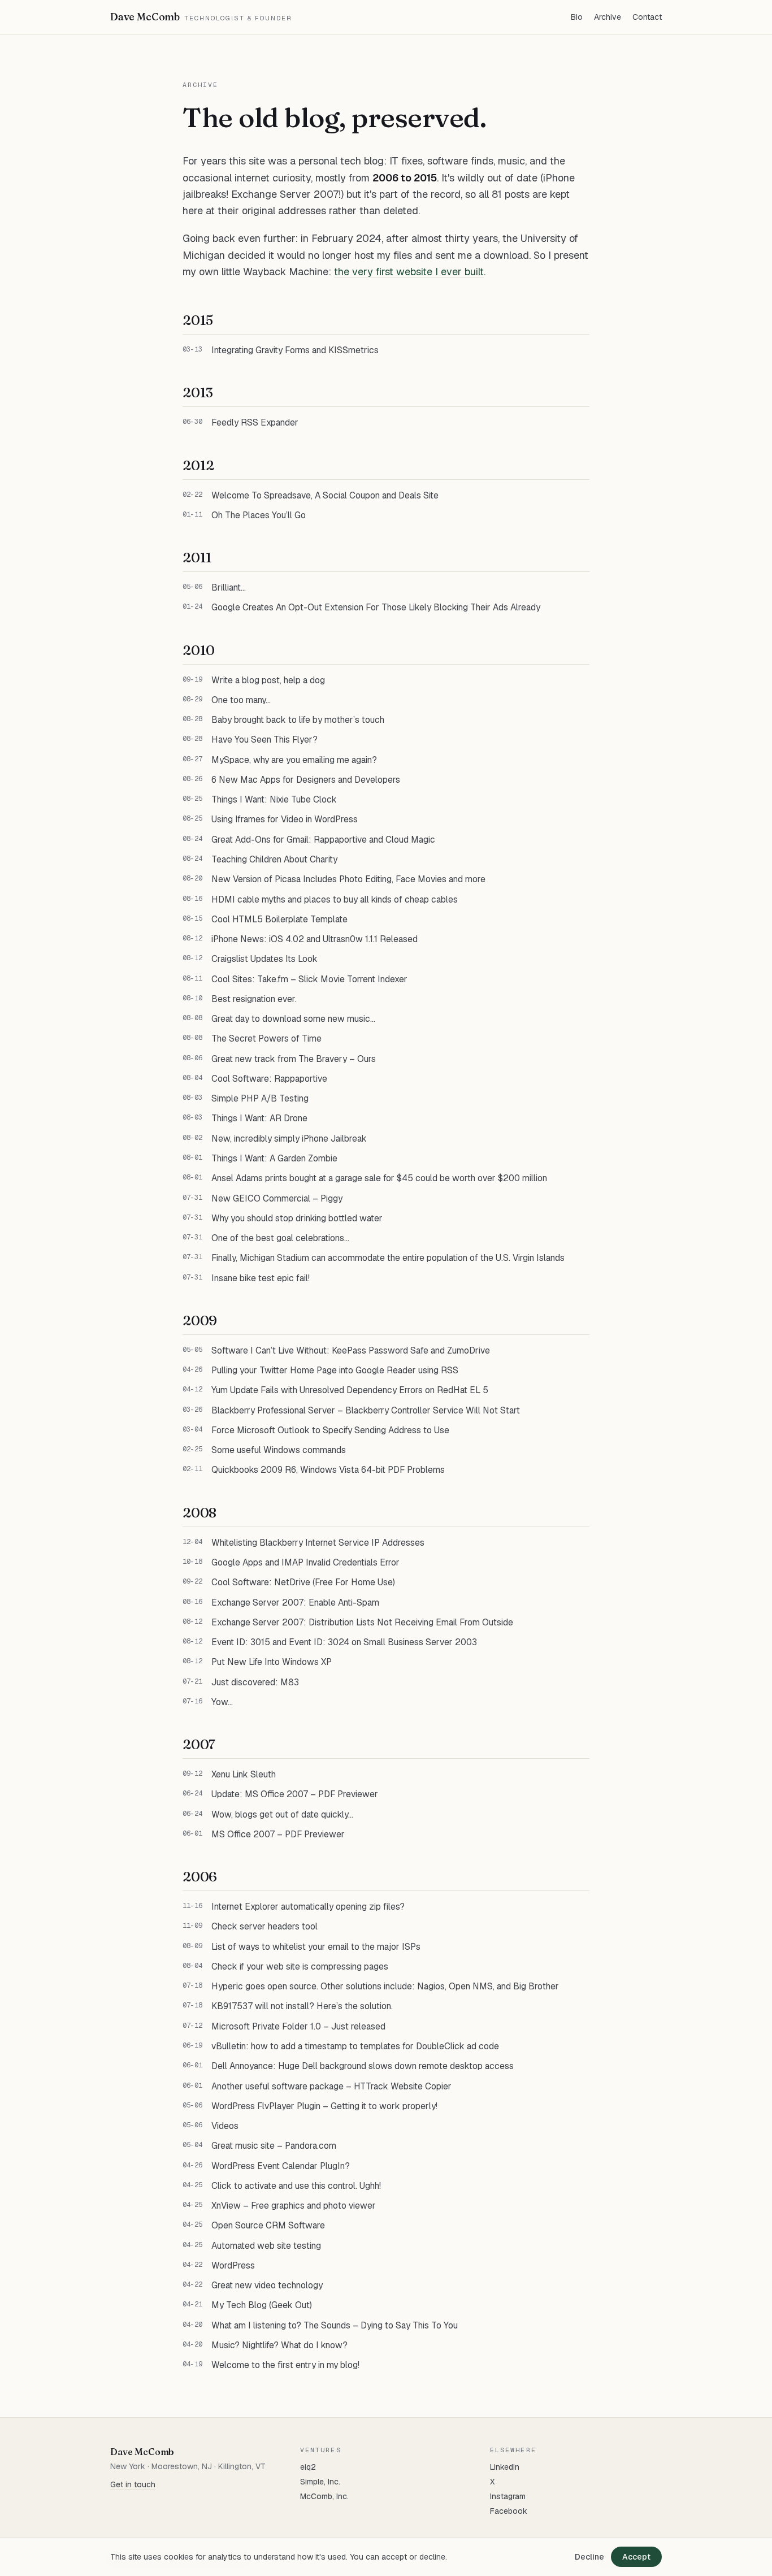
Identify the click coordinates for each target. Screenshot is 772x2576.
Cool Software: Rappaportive (269, 1079)
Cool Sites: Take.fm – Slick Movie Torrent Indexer (309, 979)
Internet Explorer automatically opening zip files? (308, 1907)
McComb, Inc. (324, 2496)
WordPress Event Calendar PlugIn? (281, 2166)
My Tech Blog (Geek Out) (262, 2305)
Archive (608, 17)
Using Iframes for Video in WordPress (285, 819)
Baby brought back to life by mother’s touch (298, 720)
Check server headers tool (264, 1926)
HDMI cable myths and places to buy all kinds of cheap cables (335, 899)
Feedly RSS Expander (255, 422)
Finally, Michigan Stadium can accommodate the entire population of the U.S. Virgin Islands (388, 1258)
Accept (636, 2557)
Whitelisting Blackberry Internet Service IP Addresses (318, 1543)
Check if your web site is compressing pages (300, 1966)
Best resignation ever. (254, 999)
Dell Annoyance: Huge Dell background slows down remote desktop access (363, 2066)
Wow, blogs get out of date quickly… (282, 1814)
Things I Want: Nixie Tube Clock (274, 799)
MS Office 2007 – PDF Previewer (278, 1834)
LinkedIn (505, 2467)
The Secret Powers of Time (266, 1038)
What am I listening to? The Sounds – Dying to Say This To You (335, 2325)
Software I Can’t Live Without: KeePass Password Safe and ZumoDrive (351, 1350)
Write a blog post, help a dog (268, 680)
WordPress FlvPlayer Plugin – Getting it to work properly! (324, 2106)
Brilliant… (229, 587)
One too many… (241, 700)
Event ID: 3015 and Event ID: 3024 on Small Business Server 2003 (344, 1642)
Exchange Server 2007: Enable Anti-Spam (295, 1603)
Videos (225, 2126)
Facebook (509, 2511)
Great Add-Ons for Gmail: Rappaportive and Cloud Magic (323, 840)
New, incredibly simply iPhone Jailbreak (289, 1139)
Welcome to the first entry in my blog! (285, 2365)
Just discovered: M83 (255, 1682)
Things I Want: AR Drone (259, 1118)
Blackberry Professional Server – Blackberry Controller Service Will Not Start (366, 1410)
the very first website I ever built (409, 272)
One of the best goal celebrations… (280, 1238)
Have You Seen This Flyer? (264, 740)
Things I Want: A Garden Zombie (274, 1158)
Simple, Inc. (320, 2482)
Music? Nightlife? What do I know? (279, 2345)
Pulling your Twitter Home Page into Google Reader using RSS (335, 1370)
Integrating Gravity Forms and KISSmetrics (295, 350)
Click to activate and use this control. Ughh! (296, 2186)
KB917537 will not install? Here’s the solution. (302, 2006)
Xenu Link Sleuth (244, 1774)
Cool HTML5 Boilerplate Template (279, 919)
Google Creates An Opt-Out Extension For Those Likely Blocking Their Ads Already (376, 607)
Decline (589, 2557)
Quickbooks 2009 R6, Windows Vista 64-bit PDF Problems (328, 1470)
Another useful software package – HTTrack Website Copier (331, 2086)
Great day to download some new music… (293, 1019)
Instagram (508, 2496)
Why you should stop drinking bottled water (297, 1218)
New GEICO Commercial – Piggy (277, 1198)
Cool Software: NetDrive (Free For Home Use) (303, 1582)
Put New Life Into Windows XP (272, 1662)
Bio (577, 17)
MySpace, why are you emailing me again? (294, 760)
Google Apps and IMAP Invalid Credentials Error (305, 1562)
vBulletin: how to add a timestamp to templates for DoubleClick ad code (355, 2046)
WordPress (233, 2265)
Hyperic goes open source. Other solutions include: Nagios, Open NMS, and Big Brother (385, 1986)
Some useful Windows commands (279, 1450)
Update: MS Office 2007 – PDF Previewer (295, 1794)
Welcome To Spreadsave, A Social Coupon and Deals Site (325, 495)
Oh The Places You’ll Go (259, 515)
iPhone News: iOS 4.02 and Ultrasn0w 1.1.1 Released (315, 939)
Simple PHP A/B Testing (260, 1098)
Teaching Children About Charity (274, 859)
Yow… (222, 1702)
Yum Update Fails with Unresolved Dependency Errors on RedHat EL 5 (350, 1390)
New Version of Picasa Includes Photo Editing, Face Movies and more (348, 879)
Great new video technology (267, 2285)
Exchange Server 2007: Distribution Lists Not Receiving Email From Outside (362, 1622)
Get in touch (133, 2484)
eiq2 (308, 2467)
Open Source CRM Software (268, 2225)
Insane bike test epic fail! (261, 1278)
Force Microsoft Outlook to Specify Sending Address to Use (330, 1430)
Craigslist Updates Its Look (264, 959)
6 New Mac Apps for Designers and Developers (306, 780)
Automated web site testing (266, 2246)
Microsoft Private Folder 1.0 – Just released (298, 2026)
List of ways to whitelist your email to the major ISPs (316, 1947)
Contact (647, 17)
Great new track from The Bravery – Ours (294, 1059)
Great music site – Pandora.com (274, 2146)
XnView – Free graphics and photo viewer (294, 2206)
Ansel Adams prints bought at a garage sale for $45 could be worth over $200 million (379, 1178)
